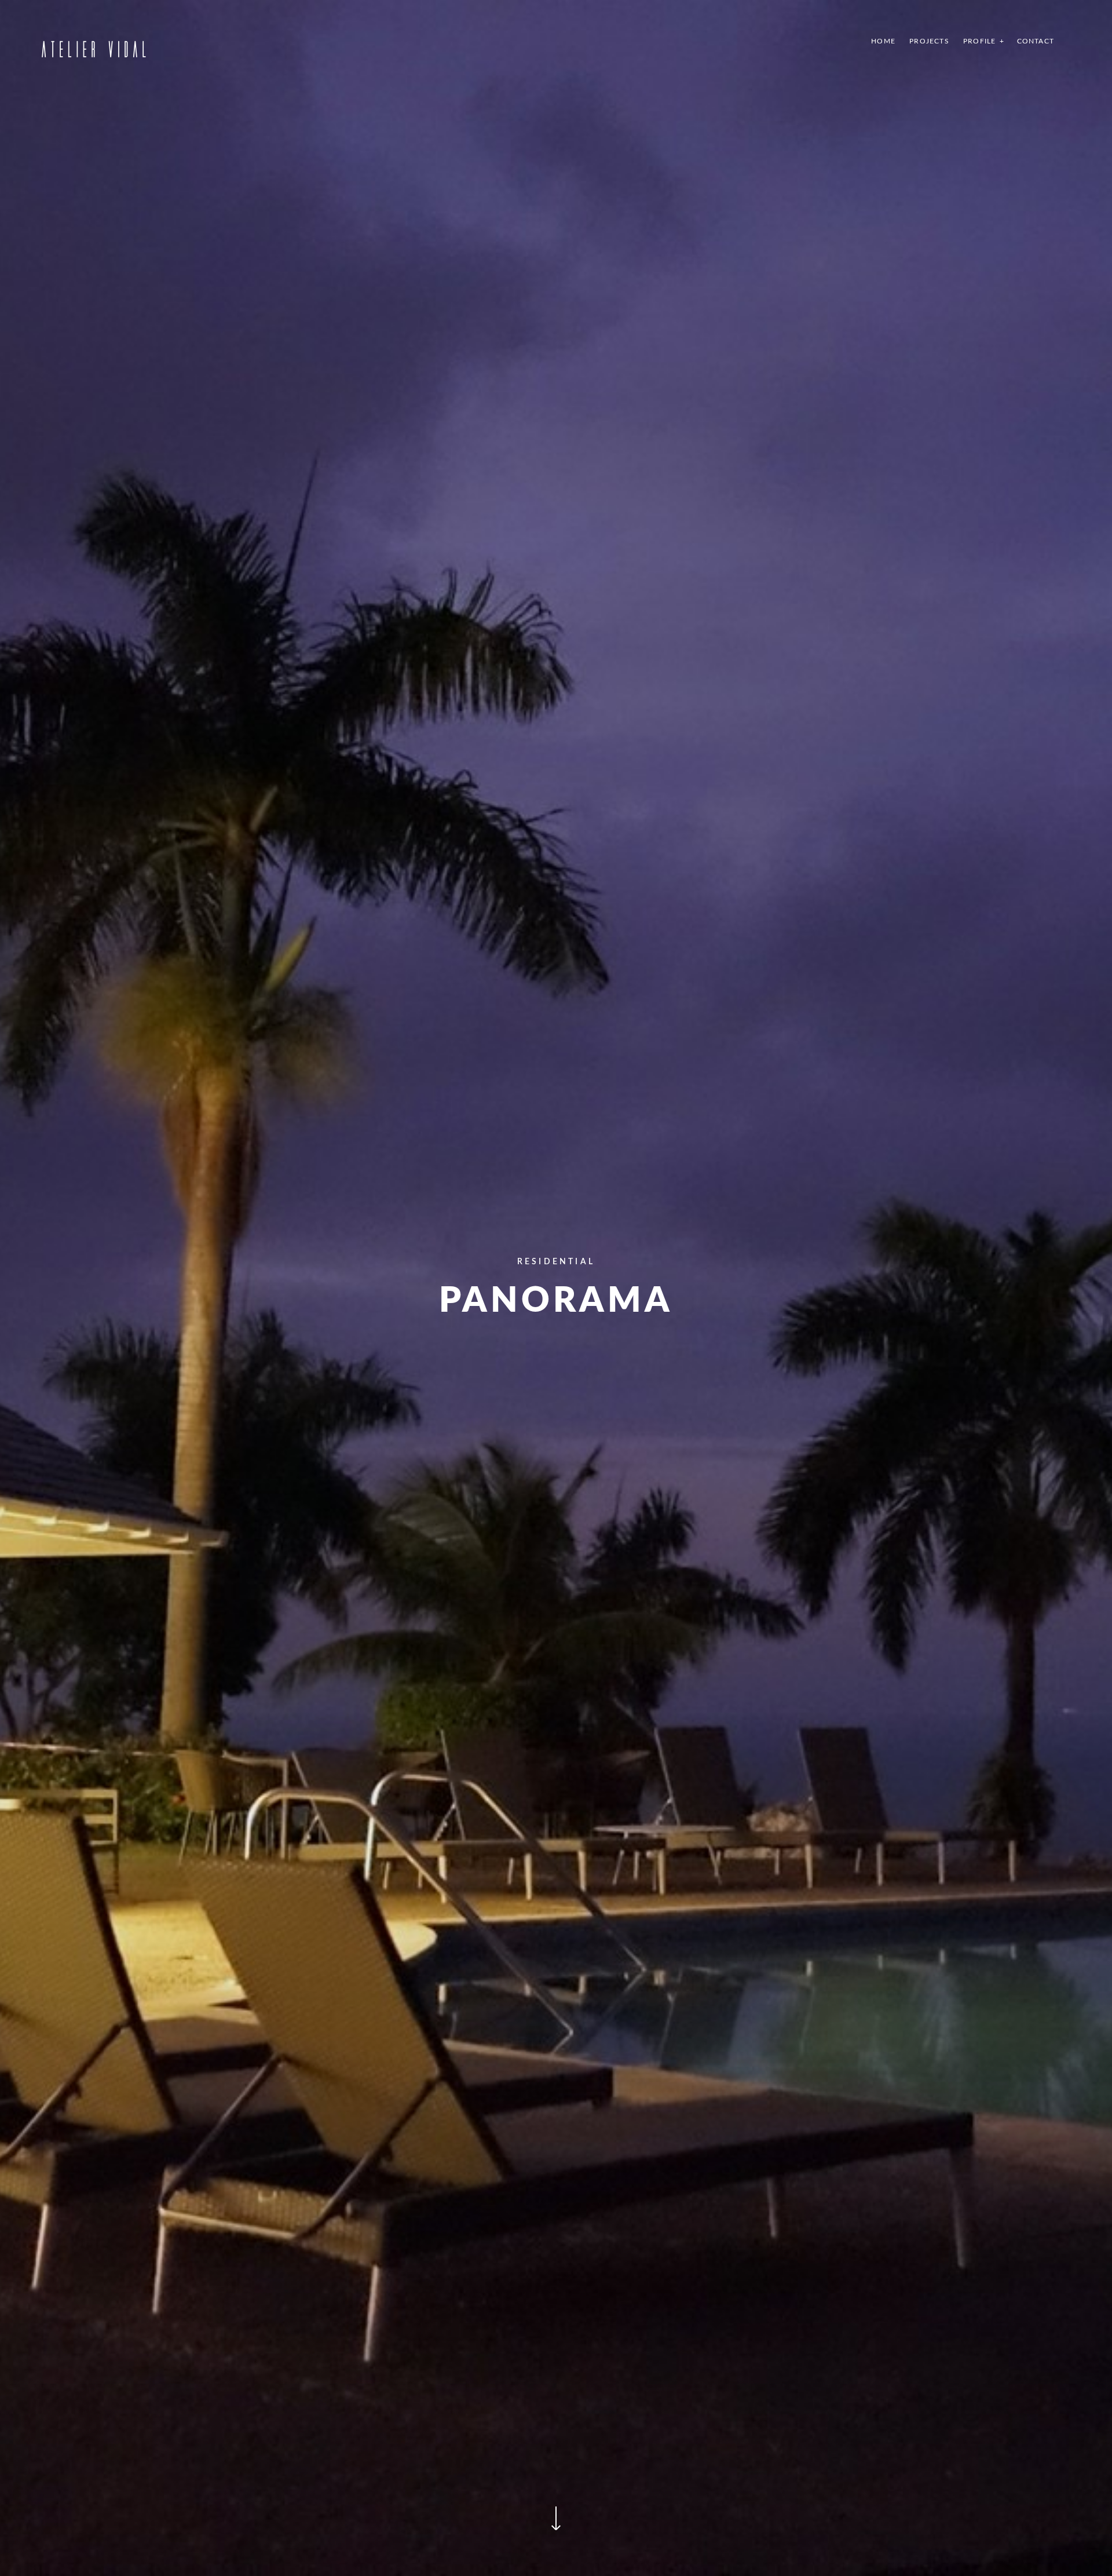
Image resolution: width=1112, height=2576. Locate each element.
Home (883, 41)
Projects (929, 41)
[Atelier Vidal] (93, 47)
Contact (1036, 41)
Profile (979, 41)
